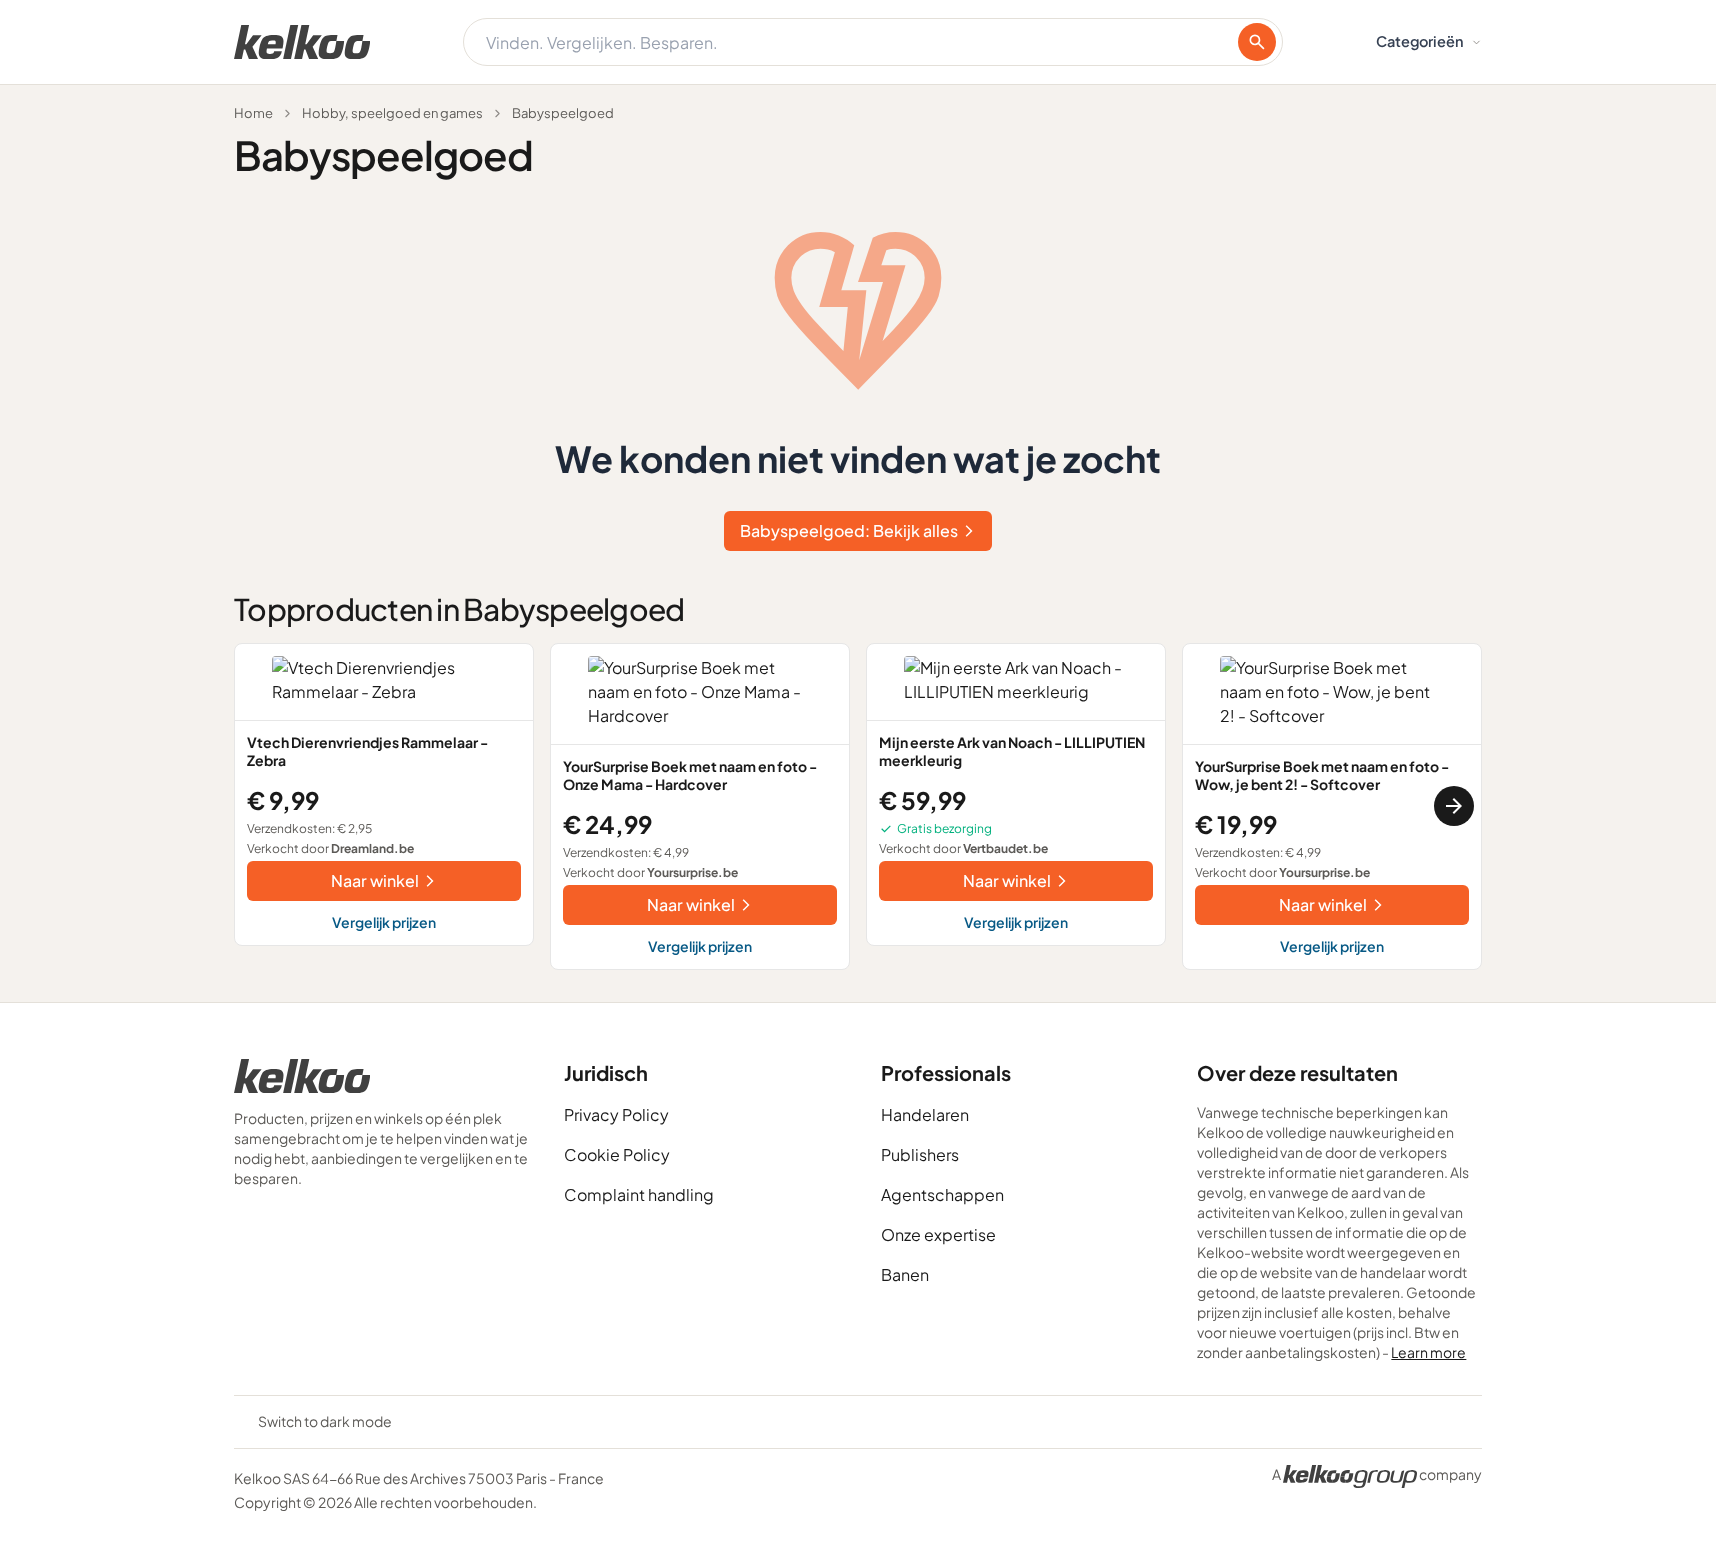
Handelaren (925, 1114)
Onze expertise (938, 1234)
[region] (858, 806)
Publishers (920, 1154)
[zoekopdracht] (1257, 42)
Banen (905, 1274)
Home (253, 113)
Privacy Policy (616, 1114)
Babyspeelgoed (563, 113)
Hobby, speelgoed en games (392, 113)
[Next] (1454, 806)
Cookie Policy (617, 1154)
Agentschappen (942, 1194)
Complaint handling (639, 1194)
